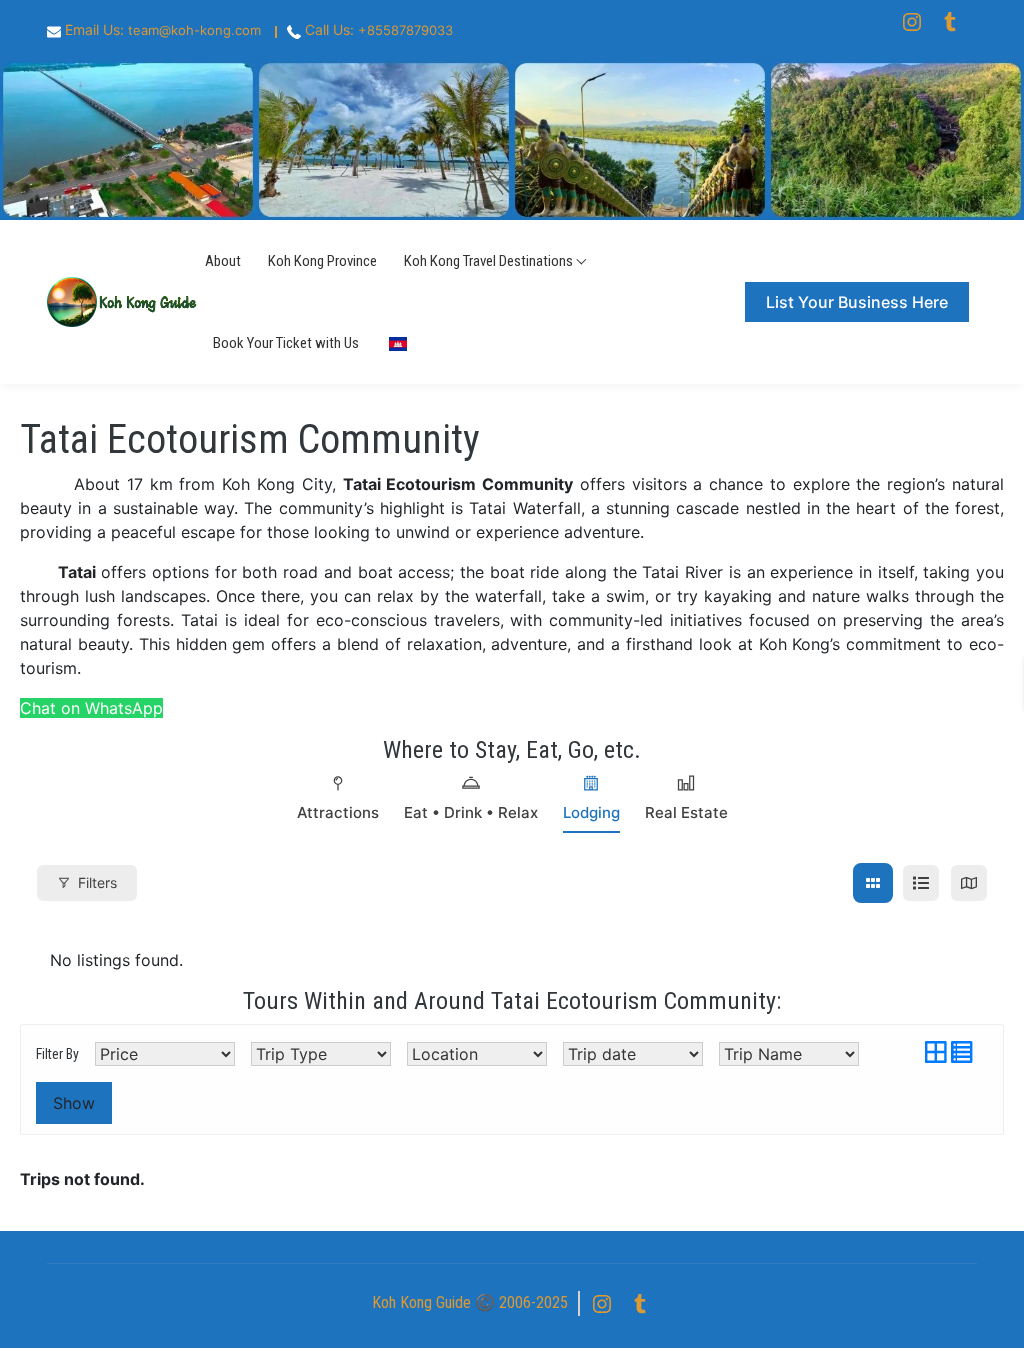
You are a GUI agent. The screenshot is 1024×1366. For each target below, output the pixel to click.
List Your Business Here (857, 302)
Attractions (338, 812)
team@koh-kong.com (194, 30)
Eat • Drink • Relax (471, 812)
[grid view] (873, 883)
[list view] (921, 883)
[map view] (969, 883)
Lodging (591, 812)
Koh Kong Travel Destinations (488, 261)
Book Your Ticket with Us (286, 343)
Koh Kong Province (322, 261)
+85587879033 (405, 30)
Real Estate (686, 812)
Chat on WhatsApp (91, 708)
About (223, 261)
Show (74, 1103)
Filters (97, 882)
